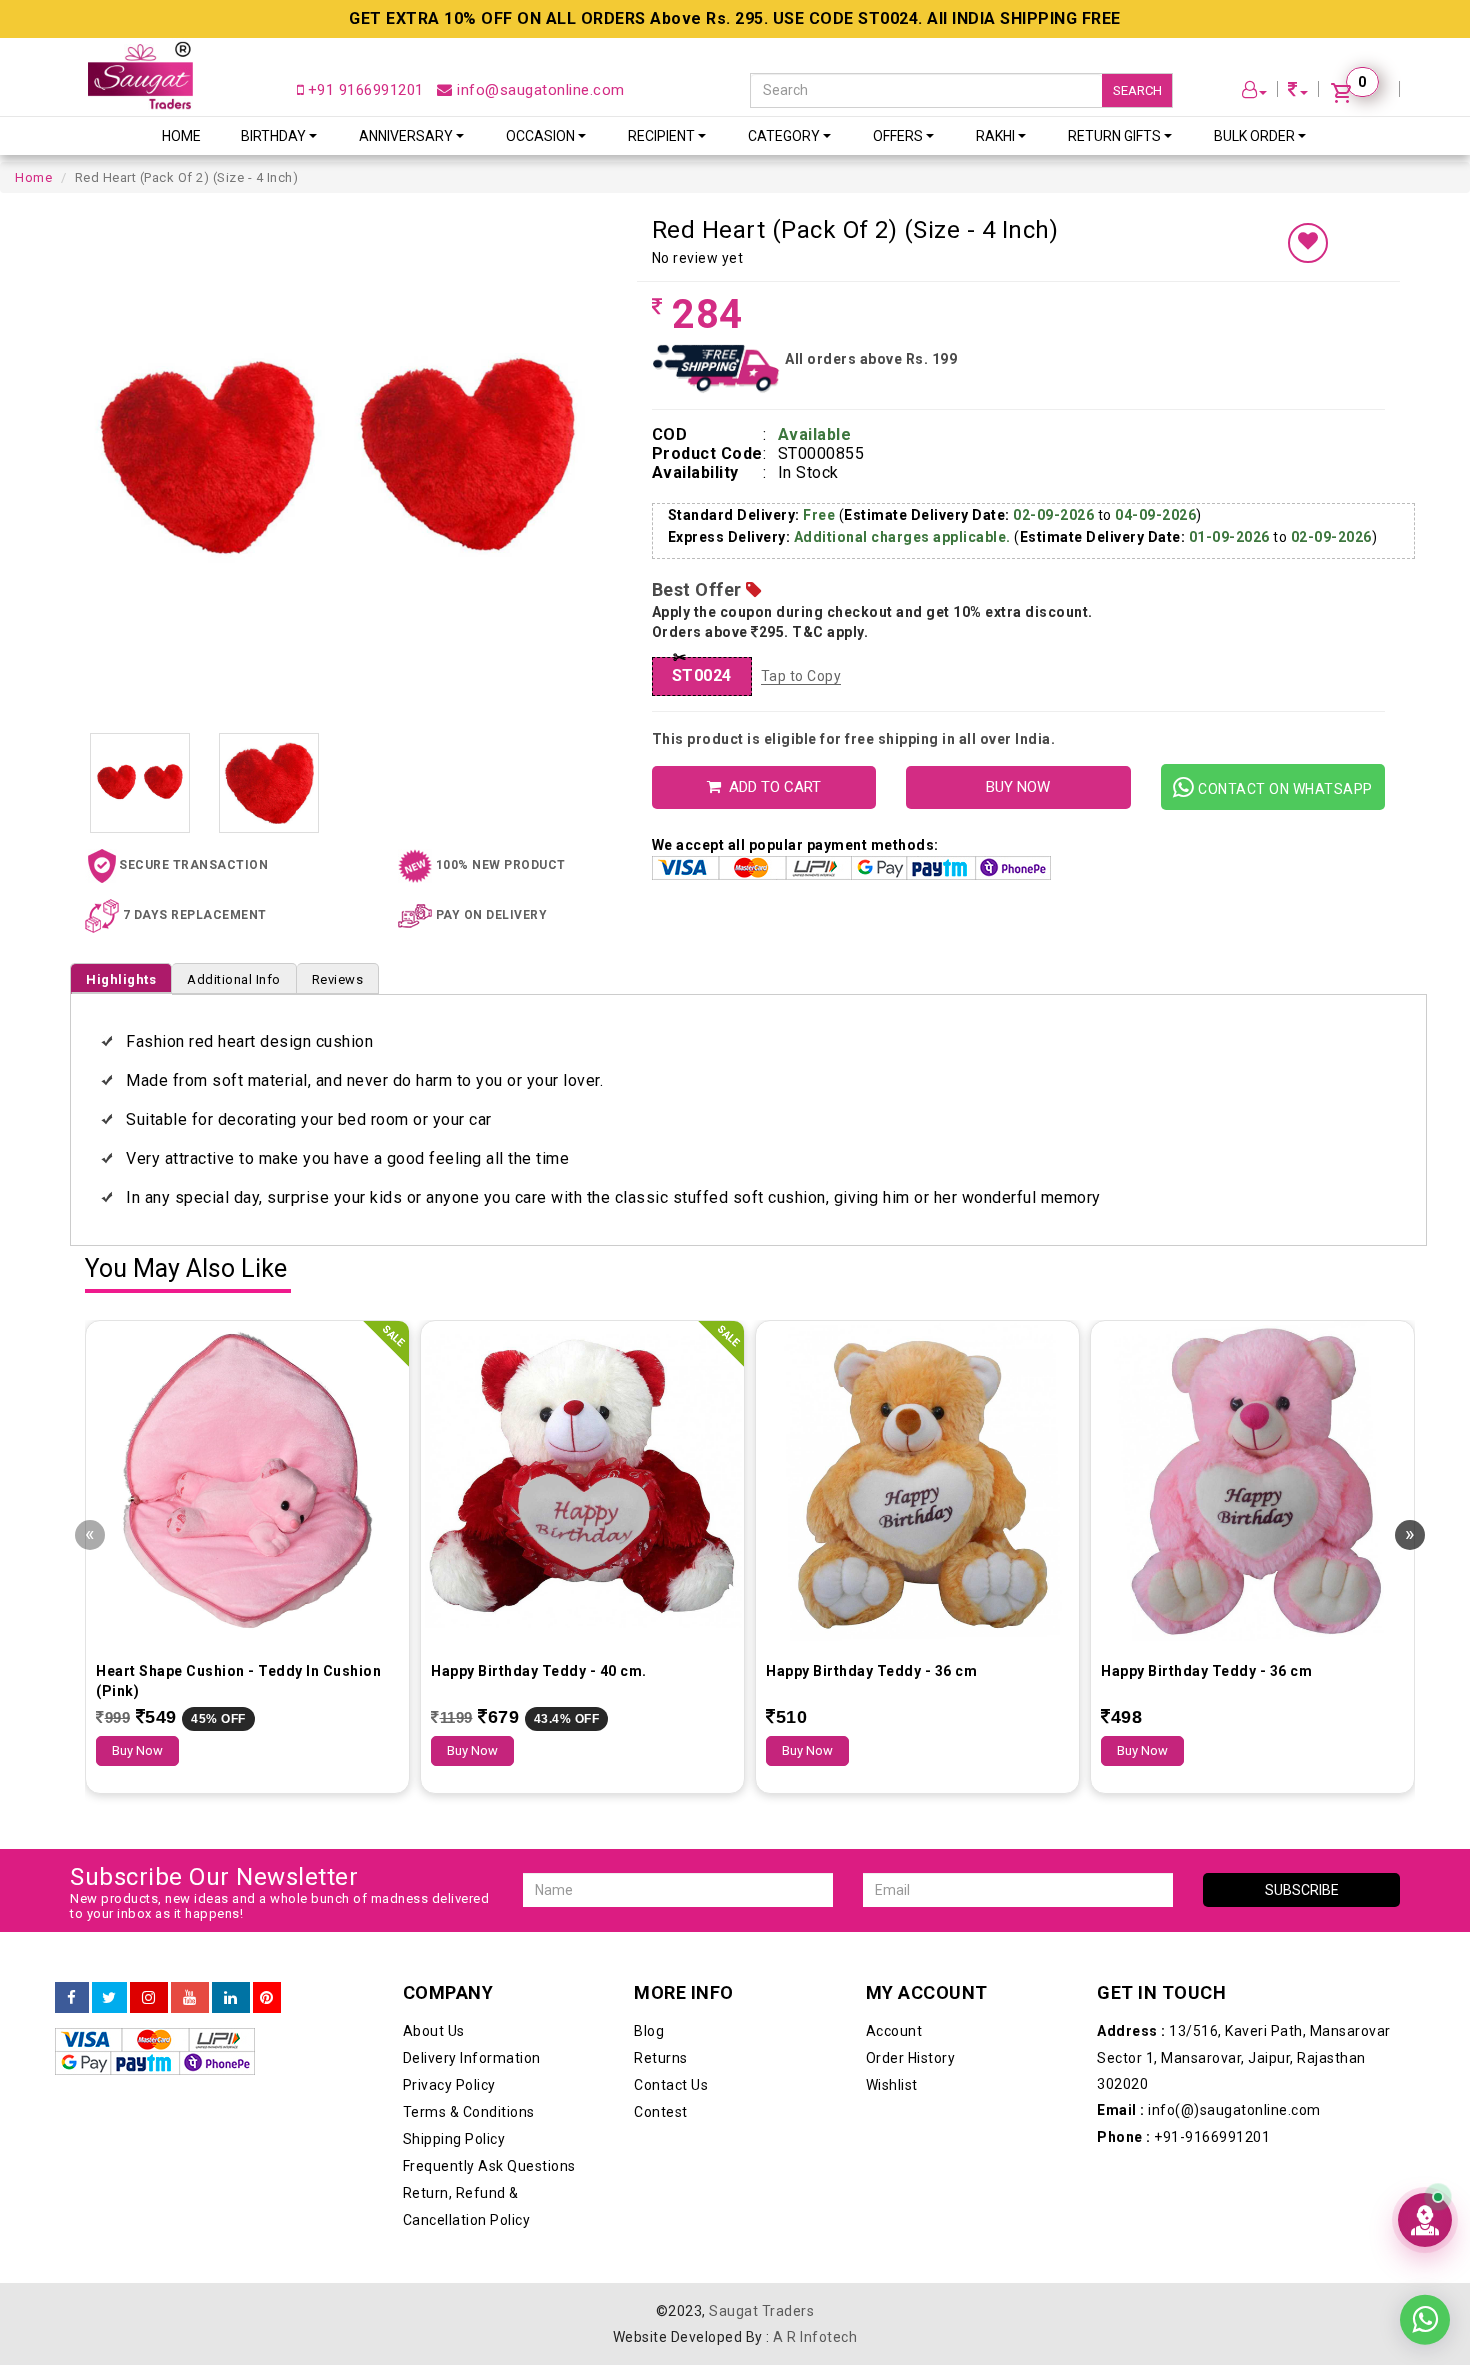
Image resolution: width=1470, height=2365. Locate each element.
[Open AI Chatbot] (1425, 2220)
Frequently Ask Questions (489, 2166)
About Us (434, 2031)
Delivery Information (472, 2058)
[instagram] (149, 1998)
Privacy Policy (449, 2085)
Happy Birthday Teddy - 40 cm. (539, 1671)
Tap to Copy (801, 676)
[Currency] (1298, 92)
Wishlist (892, 2085)
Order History (911, 2058)
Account (894, 2031)
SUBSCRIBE (1302, 1890)
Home (181, 136)
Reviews (338, 979)
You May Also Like (186, 1269)
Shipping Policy (454, 2139)
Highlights (121, 979)
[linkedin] (231, 1998)
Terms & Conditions (469, 2112)
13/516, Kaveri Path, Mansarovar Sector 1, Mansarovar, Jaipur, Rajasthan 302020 (1244, 2057)
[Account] (1255, 92)
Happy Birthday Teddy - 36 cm (871, 1671)
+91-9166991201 (1183, 2137)
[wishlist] (1308, 243)
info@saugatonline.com (539, 90)
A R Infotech (815, 2337)
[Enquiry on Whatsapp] (1425, 2304)
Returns (661, 2058)
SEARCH (1137, 90)
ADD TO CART (771, 787)
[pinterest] (267, 1998)
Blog (649, 2031)
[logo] (140, 75)
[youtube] (190, 1998)
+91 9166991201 (363, 90)
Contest (661, 2112)
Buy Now (137, 1750)
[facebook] (72, 1998)
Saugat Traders (761, 2311)
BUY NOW (1018, 787)
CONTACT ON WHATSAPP (1284, 789)
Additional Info (234, 979)
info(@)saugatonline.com (1209, 2110)
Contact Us (671, 2085)
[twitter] (109, 1998)
